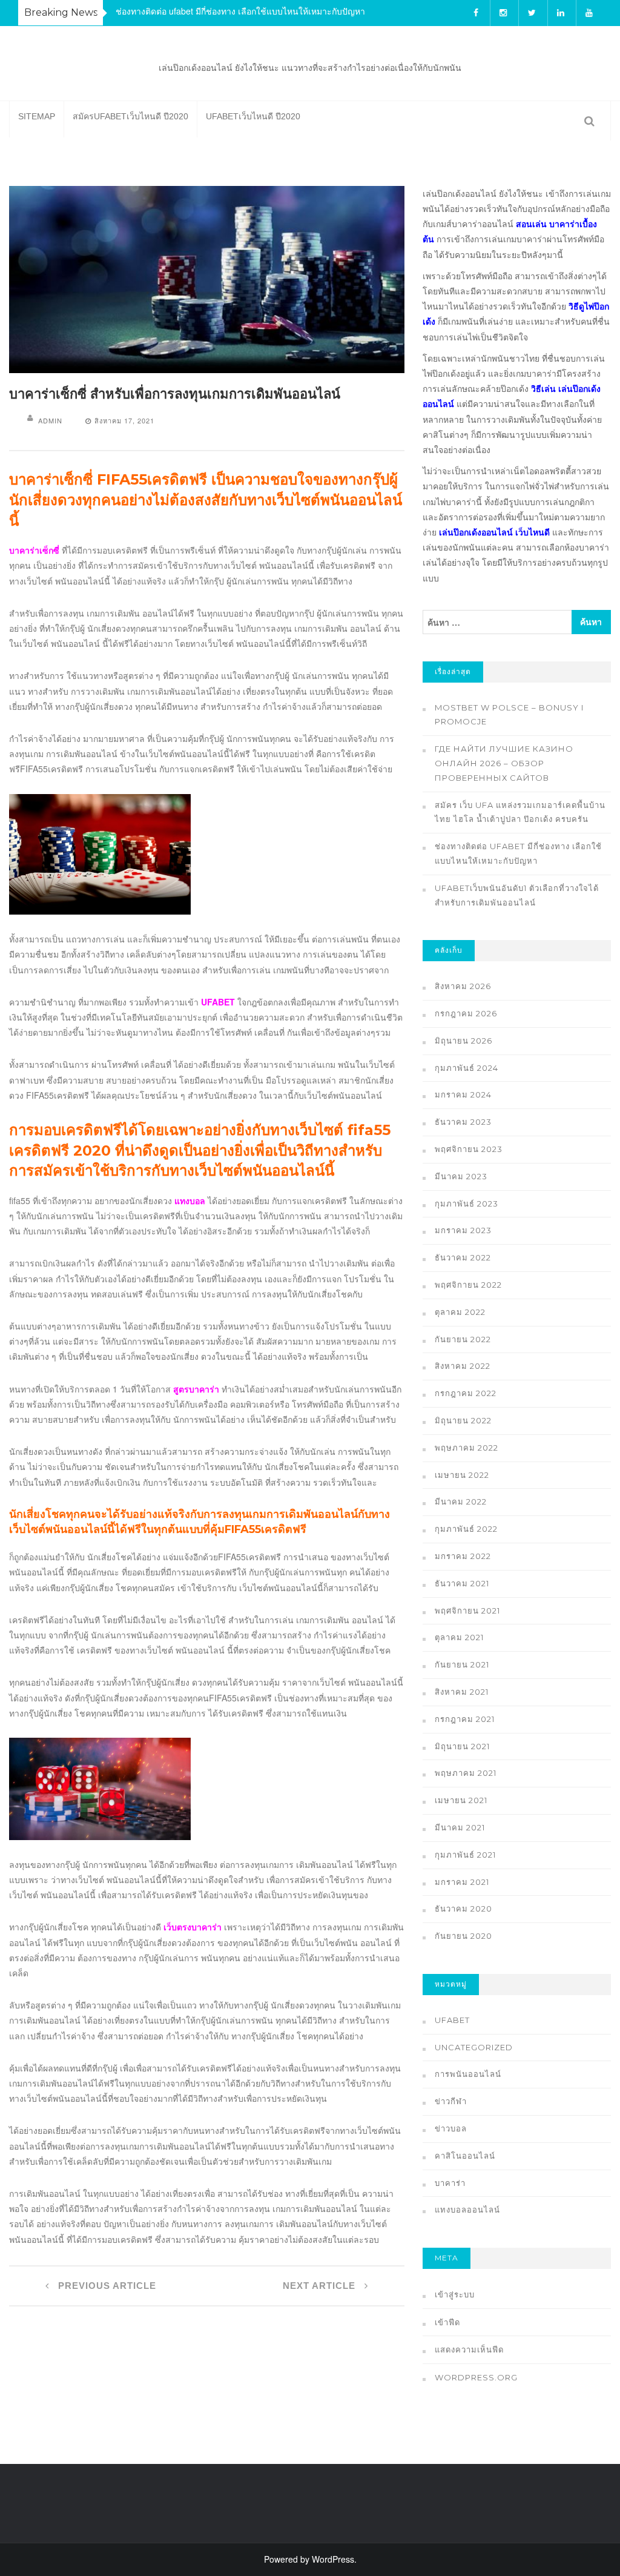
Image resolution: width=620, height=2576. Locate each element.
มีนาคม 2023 (461, 1176)
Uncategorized (474, 2047)
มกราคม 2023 (463, 1230)
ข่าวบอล (451, 2128)
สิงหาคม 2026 (463, 986)
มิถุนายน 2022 (463, 1420)
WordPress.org (476, 2377)
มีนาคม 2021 (460, 1827)
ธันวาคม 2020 (463, 1909)
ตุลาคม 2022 (460, 1312)
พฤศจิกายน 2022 (468, 1285)
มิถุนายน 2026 (463, 1041)
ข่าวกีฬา (451, 2101)
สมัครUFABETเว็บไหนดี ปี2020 (130, 116)
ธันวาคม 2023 (463, 1122)
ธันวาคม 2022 (463, 1257)
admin (50, 420)
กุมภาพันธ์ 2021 (465, 1855)
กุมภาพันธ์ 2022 (466, 1529)
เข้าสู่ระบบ (455, 2294)
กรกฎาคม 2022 (466, 1393)
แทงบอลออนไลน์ (467, 2210)
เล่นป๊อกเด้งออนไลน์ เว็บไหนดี (494, 532)
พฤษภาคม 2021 (466, 1773)
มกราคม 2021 (462, 1882)
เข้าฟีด (447, 2322)
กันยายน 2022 (463, 1339)
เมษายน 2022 (462, 1475)
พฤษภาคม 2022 (467, 1448)
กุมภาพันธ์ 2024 (467, 1068)
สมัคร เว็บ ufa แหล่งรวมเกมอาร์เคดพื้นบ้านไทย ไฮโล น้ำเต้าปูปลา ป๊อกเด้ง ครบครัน (520, 812)
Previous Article (106, 2286)
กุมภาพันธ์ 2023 (467, 1204)
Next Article (321, 2286)
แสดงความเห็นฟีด (469, 2349)
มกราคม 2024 (463, 1094)
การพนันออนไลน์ (468, 2074)
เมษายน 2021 (461, 1800)
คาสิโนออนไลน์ (465, 2156)
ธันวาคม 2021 (462, 1583)
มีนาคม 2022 (461, 1502)
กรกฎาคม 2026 (466, 1013)
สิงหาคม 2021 (462, 1692)
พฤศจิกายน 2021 (467, 1611)
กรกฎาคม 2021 (465, 1719)
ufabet (452, 2020)
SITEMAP (37, 116)
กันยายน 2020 (463, 1936)
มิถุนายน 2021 (462, 1746)
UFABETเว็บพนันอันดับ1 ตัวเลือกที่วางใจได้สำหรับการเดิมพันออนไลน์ (517, 895)
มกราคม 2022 (463, 1556)
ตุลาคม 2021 (459, 1637)
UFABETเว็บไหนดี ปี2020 (253, 116)
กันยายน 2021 (462, 1664)
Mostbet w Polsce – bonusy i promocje (509, 715)
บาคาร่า (450, 2183)
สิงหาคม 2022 (463, 1366)
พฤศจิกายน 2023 (469, 1149)
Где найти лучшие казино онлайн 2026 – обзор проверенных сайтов (504, 763)
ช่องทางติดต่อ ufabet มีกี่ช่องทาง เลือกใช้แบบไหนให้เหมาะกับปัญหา (240, 11)
